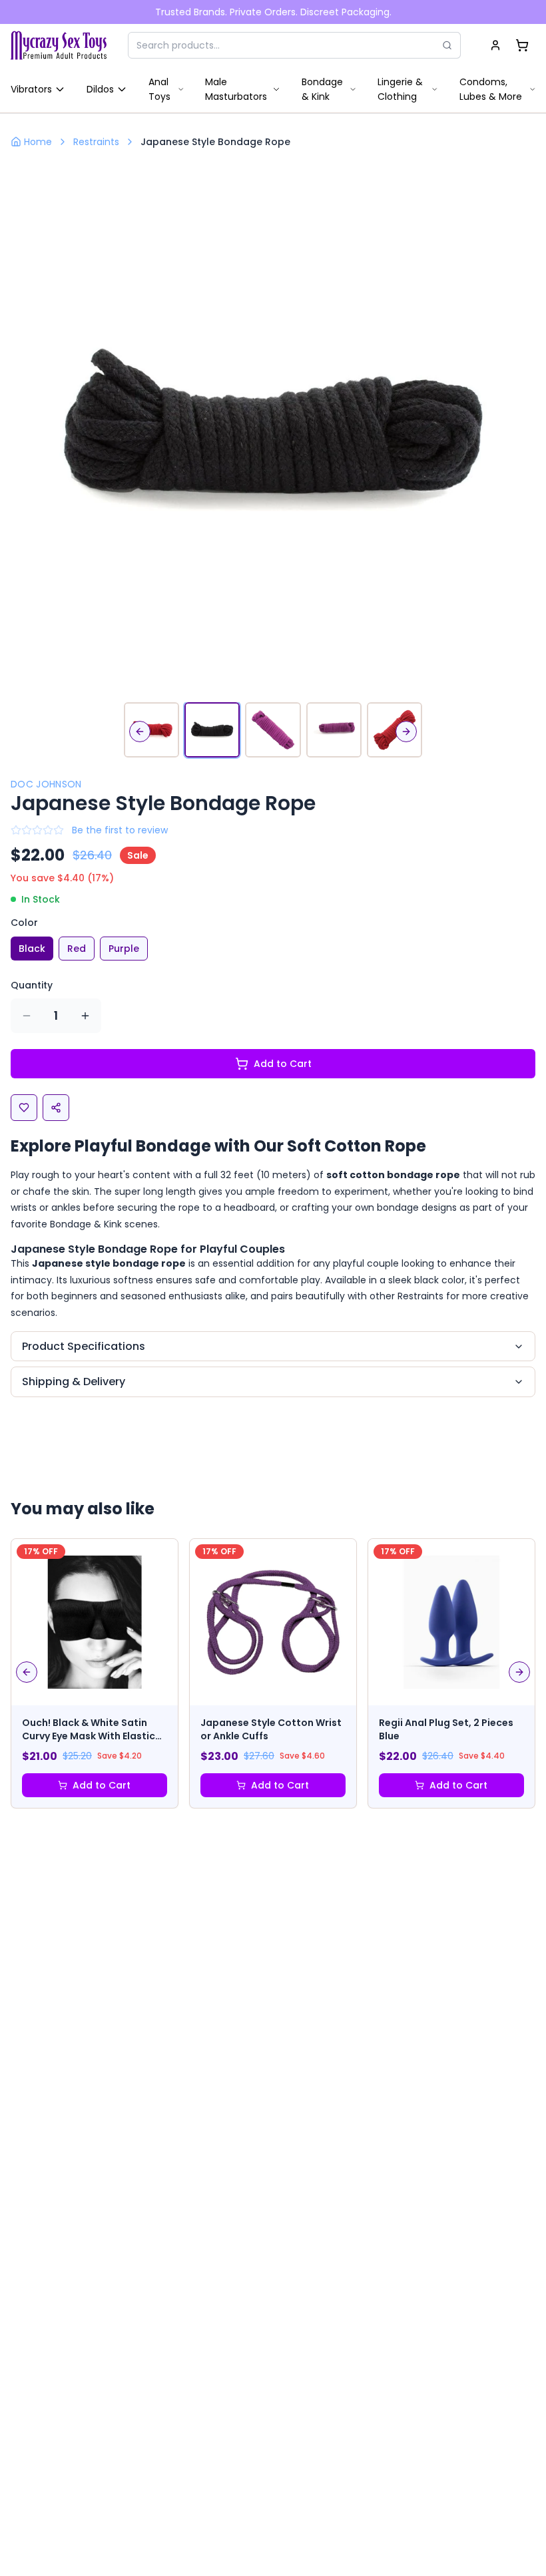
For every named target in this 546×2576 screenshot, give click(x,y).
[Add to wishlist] (24, 1108)
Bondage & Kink (322, 89)
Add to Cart (283, 1064)
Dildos (100, 89)
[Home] (59, 45)
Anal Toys (159, 89)
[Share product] (56, 1108)
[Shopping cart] (522, 45)
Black (32, 949)
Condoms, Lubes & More (491, 89)
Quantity (32, 985)
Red (77, 949)
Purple (124, 949)
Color (24, 923)
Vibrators (31, 89)
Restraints (96, 142)
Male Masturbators (236, 89)
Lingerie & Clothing (400, 89)
